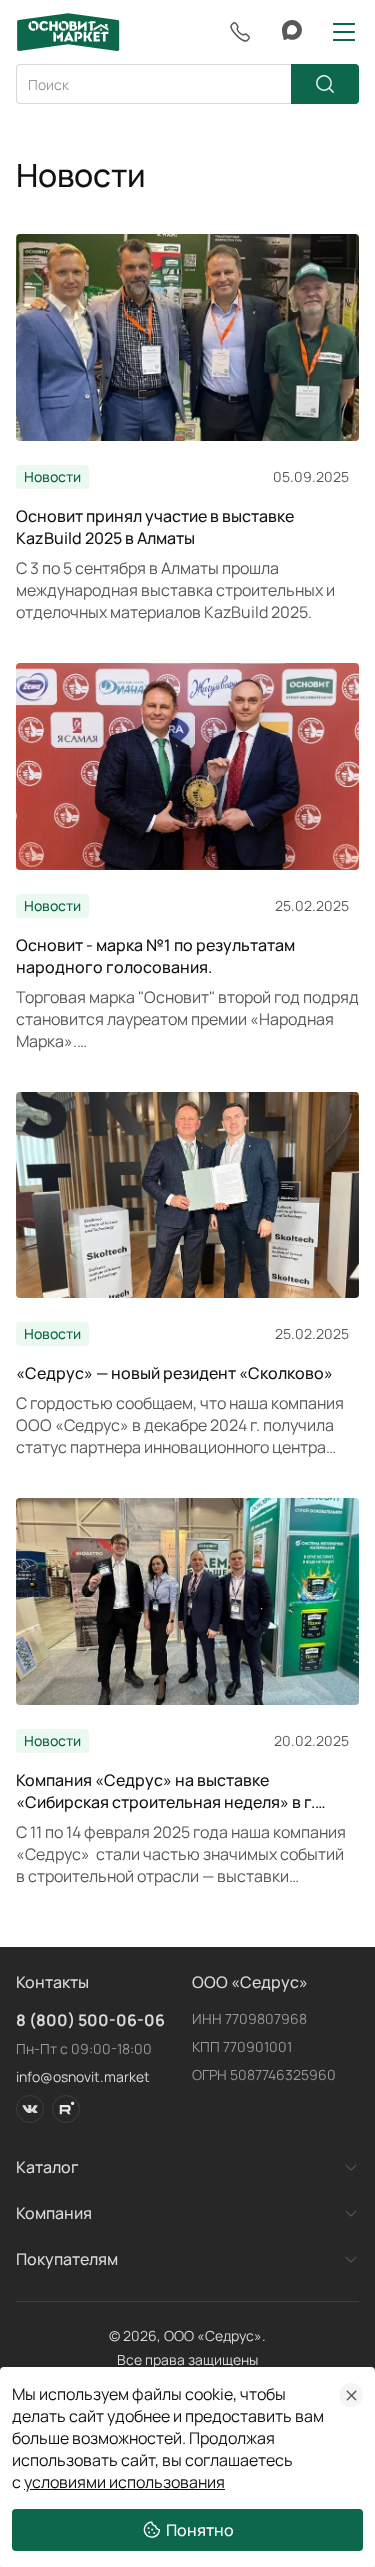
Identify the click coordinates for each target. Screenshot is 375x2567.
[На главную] (68, 32)
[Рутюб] (66, 2109)
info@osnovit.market (83, 2076)
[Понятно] (351, 2395)
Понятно (200, 2530)
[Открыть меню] (344, 32)
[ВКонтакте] (30, 2109)
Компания (54, 2213)
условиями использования (124, 2482)
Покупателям (67, 2259)
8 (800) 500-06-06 (90, 2020)
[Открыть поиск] (187, 84)
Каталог (47, 2167)
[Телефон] (240, 32)
